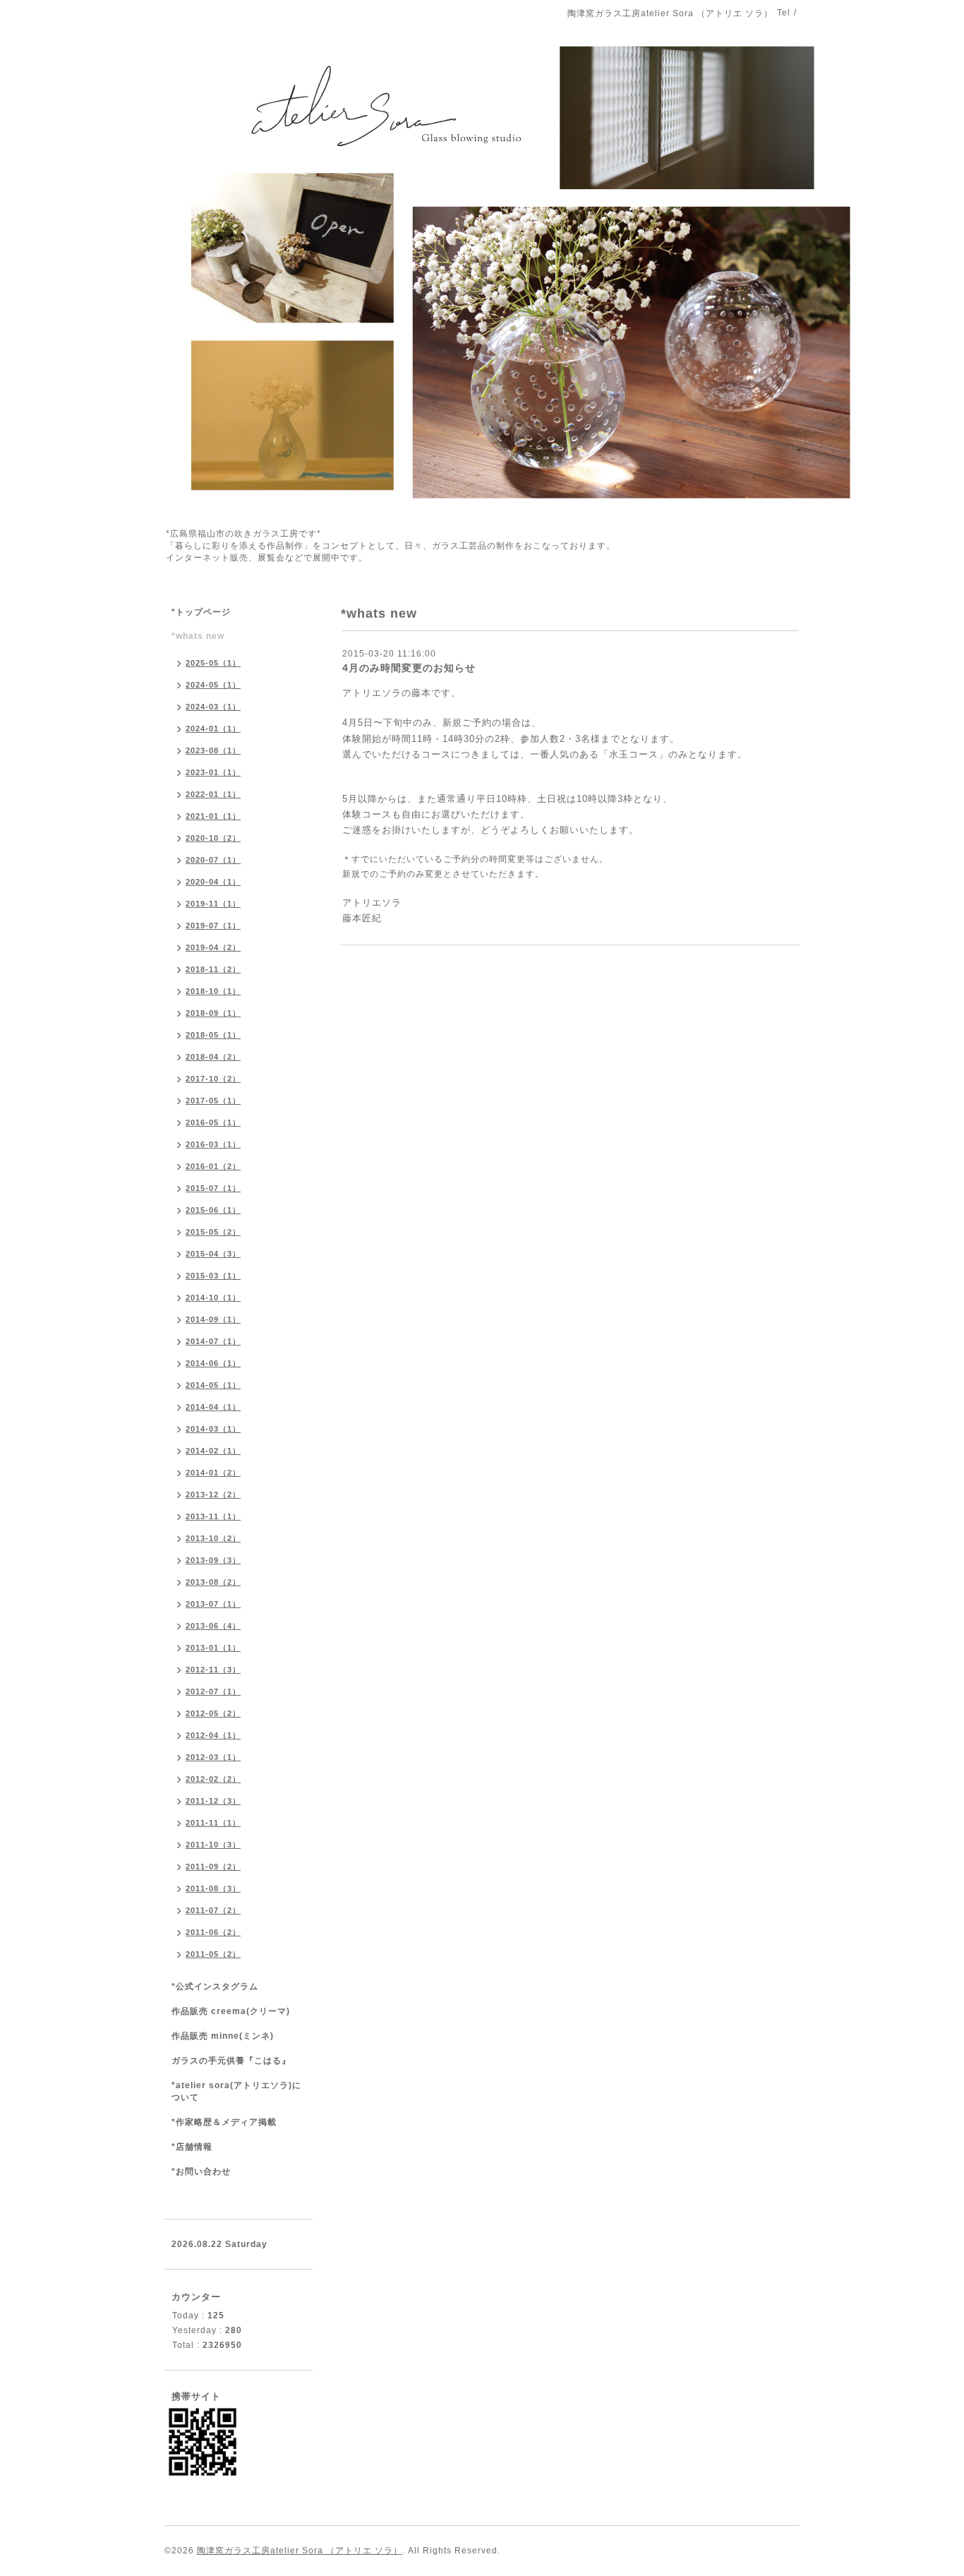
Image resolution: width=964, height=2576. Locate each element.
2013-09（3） (213, 1560)
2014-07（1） (213, 1341)
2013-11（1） (213, 1516)
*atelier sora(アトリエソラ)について (236, 2091)
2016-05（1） (213, 1122)
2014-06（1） (213, 1363)
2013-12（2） (213, 1494)
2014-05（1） (213, 1385)
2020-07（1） (213, 860)
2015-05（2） (213, 1232)
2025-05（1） (213, 663)
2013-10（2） (213, 1538)
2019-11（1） (213, 904)
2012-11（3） (213, 1670)
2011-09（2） (213, 1867)
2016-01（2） (213, 1166)
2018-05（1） (213, 1035)
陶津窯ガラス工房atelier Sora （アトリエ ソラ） (300, 2551)
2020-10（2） (213, 838)
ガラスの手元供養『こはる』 (231, 2061)
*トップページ (201, 612)
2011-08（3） (213, 1888)
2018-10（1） (213, 991)
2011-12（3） (213, 1801)
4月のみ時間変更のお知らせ (409, 668)
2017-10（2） (213, 1079)
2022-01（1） (213, 794)
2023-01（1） (213, 772)
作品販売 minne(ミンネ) (223, 2036)
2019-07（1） (213, 925)
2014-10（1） (213, 1298)
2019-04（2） (213, 947)
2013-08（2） (213, 1582)
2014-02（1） (213, 1451)
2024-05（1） (213, 685)
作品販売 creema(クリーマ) (231, 2011)
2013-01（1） (213, 1648)
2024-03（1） (213, 707)
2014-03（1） (213, 1429)
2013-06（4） (213, 1626)
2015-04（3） (213, 1254)
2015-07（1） (213, 1188)
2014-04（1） (213, 1407)
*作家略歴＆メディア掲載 (224, 2122)
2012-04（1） (213, 1735)
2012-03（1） (213, 1757)
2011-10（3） (213, 1845)
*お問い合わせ (201, 2171)
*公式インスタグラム (215, 1987)
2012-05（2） (213, 1713)
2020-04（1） (213, 882)
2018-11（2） (213, 969)
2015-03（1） (213, 1276)
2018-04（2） (213, 1057)
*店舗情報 (192, 2147)
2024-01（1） (213, 729)
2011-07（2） (213, 1910)
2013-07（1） (213, 1604)
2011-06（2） (213, 1932)
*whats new (198, 636)
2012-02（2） (213, 1779)
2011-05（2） (213, 1954)
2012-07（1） (213, 1691)
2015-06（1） (213, 1210)
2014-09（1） (213, 1319)
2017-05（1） (213, 1101)
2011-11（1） (213, 1823)
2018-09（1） (213, 1013)
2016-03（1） (213, 1144)
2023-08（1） (213, 750)
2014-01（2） (213, 1473)
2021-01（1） (213, 816)
